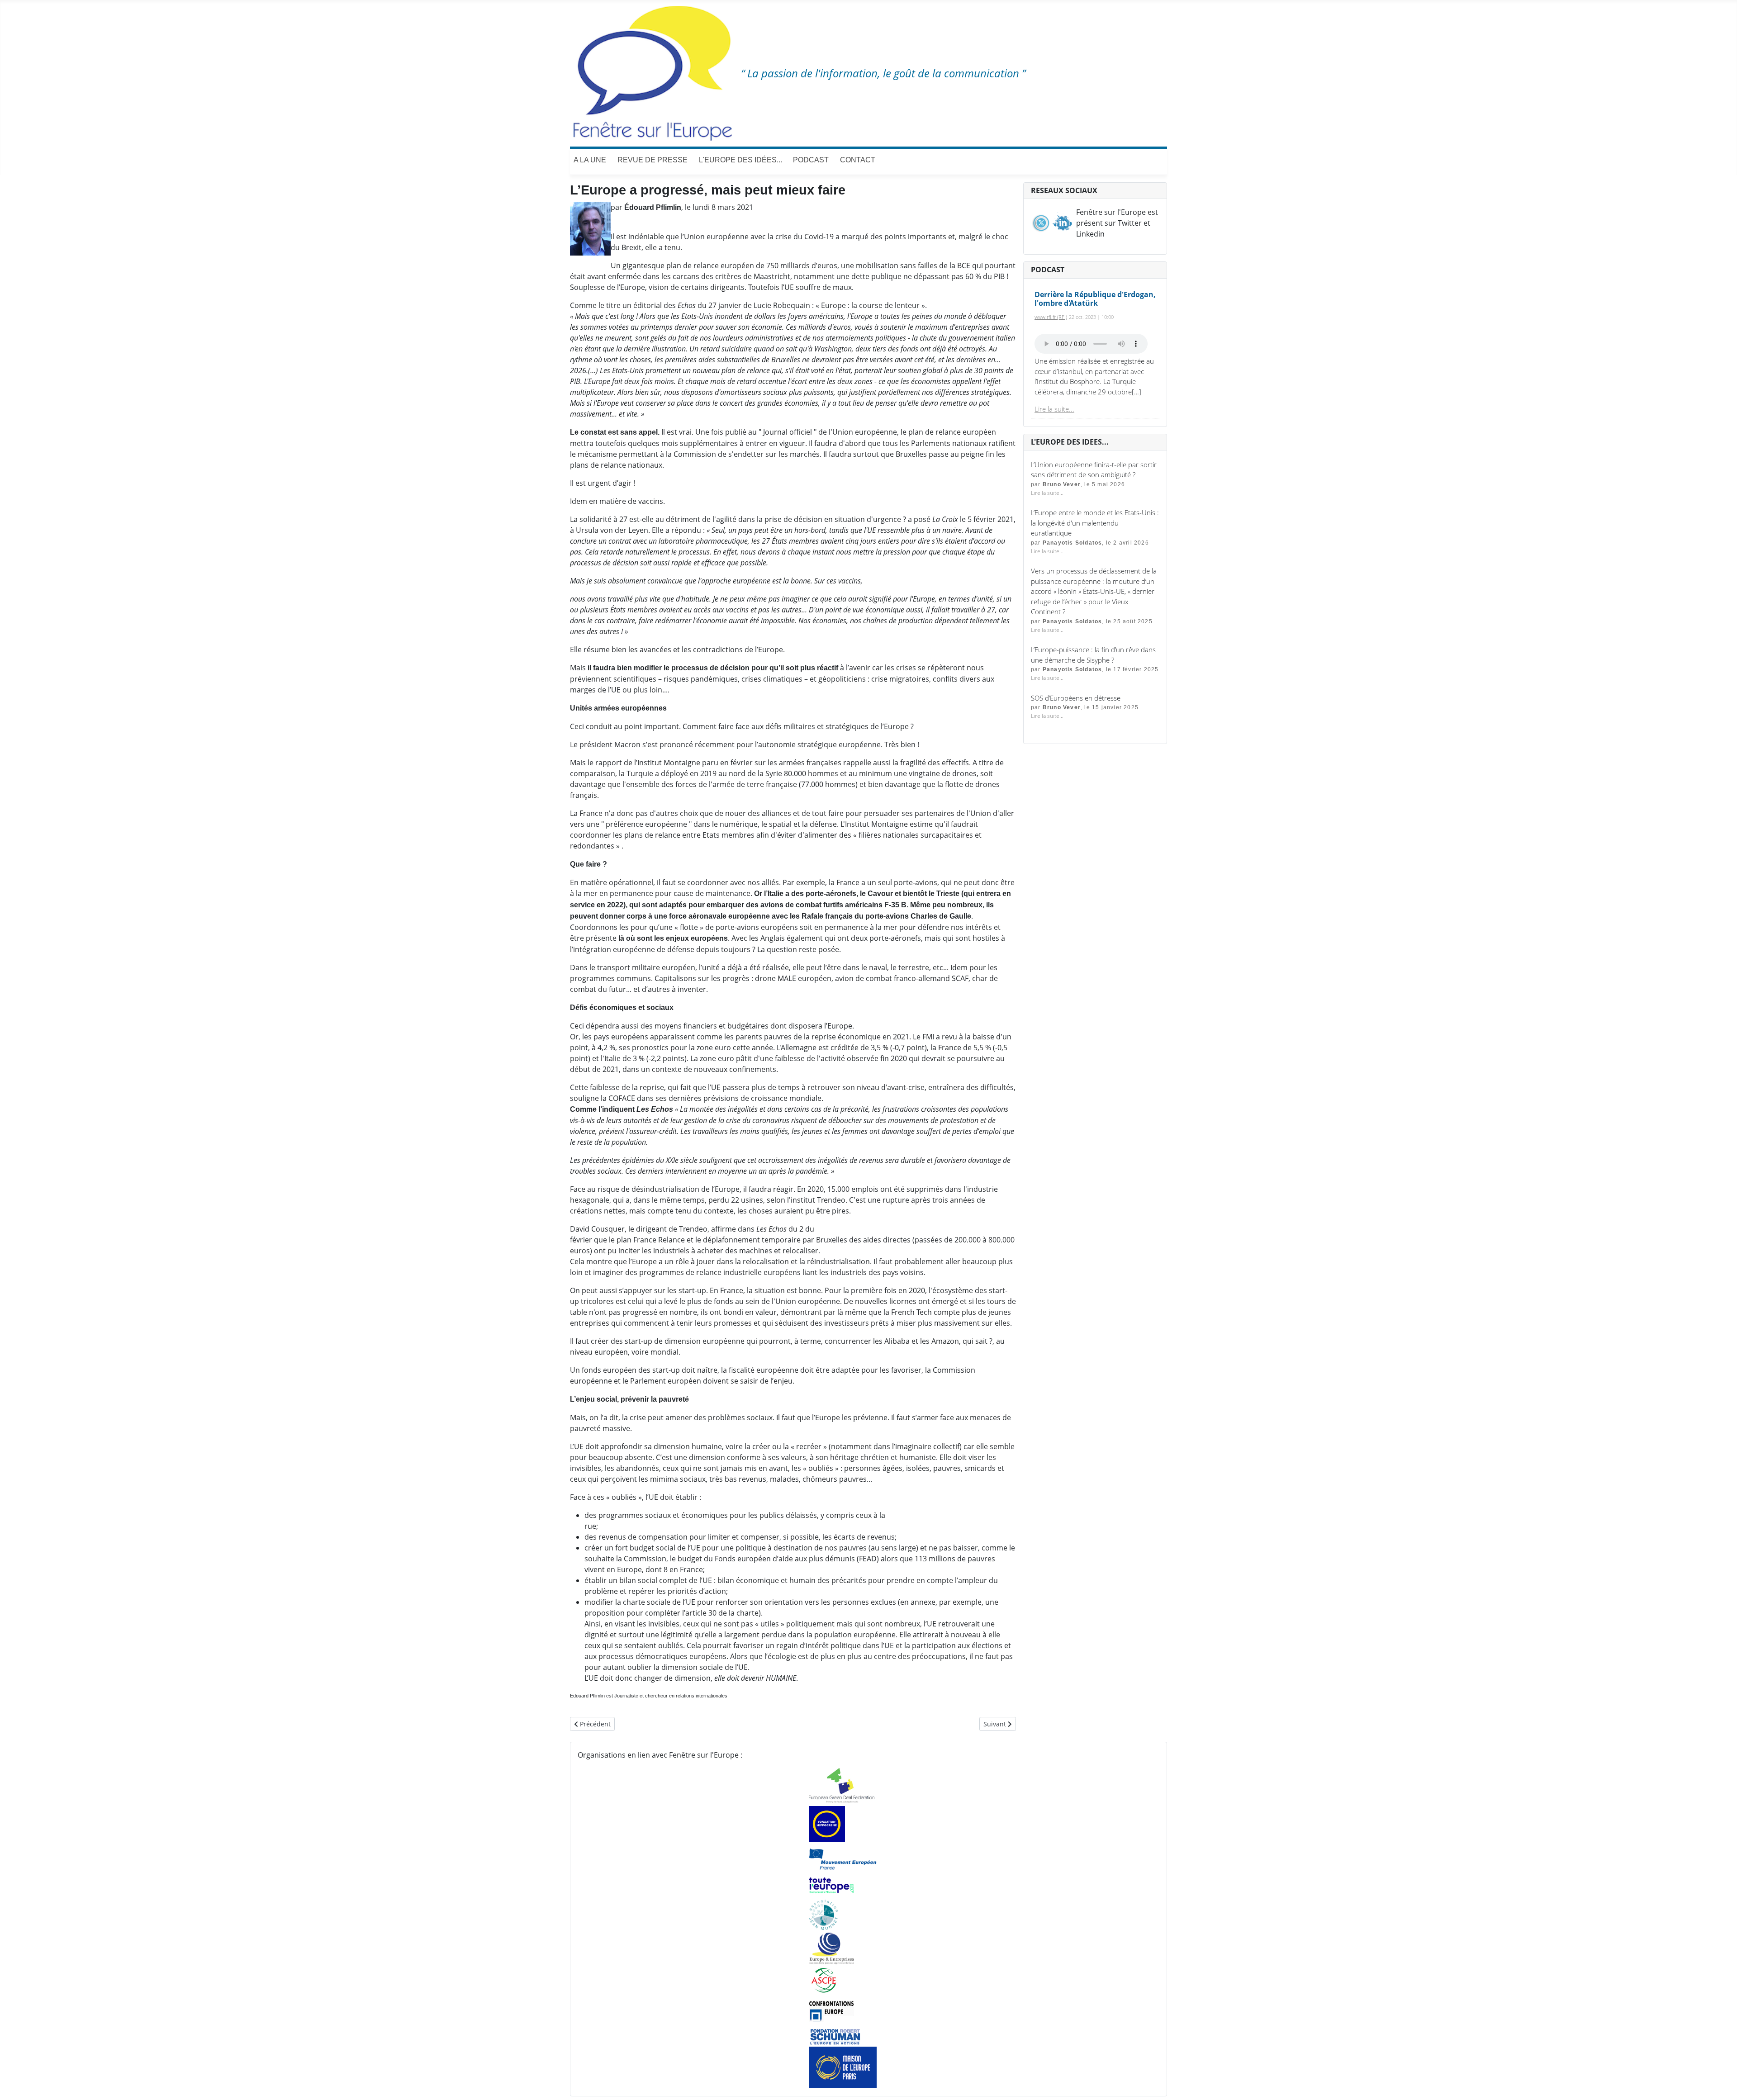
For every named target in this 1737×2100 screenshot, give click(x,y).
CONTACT (858, 160)
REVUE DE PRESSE (653, 160)
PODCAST (811, 160)
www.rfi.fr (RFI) (1051, 317)
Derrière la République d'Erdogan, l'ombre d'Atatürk (1095, 299)
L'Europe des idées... (740, 160)
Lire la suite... (1054, 409)
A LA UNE (590, 160)
